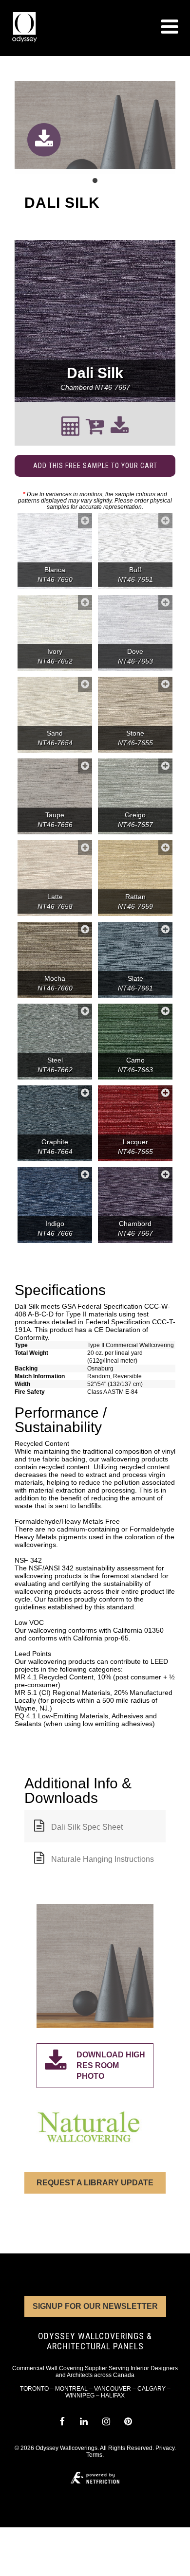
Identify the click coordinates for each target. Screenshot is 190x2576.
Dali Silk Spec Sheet (87, 1827)
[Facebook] (62, 2422)
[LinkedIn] (84, 2422)
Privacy (165, 2448)
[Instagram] (106, 2422)
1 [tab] (95, 181)
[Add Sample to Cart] (85, 521)
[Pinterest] (128, 2422)
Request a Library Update (95, 2183)
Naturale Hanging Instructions (103, 1859)
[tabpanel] (95, 126)
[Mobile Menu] (170, 27)
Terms (94, 2455)
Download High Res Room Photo (111, 2065)
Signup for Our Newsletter (95, 2306)
